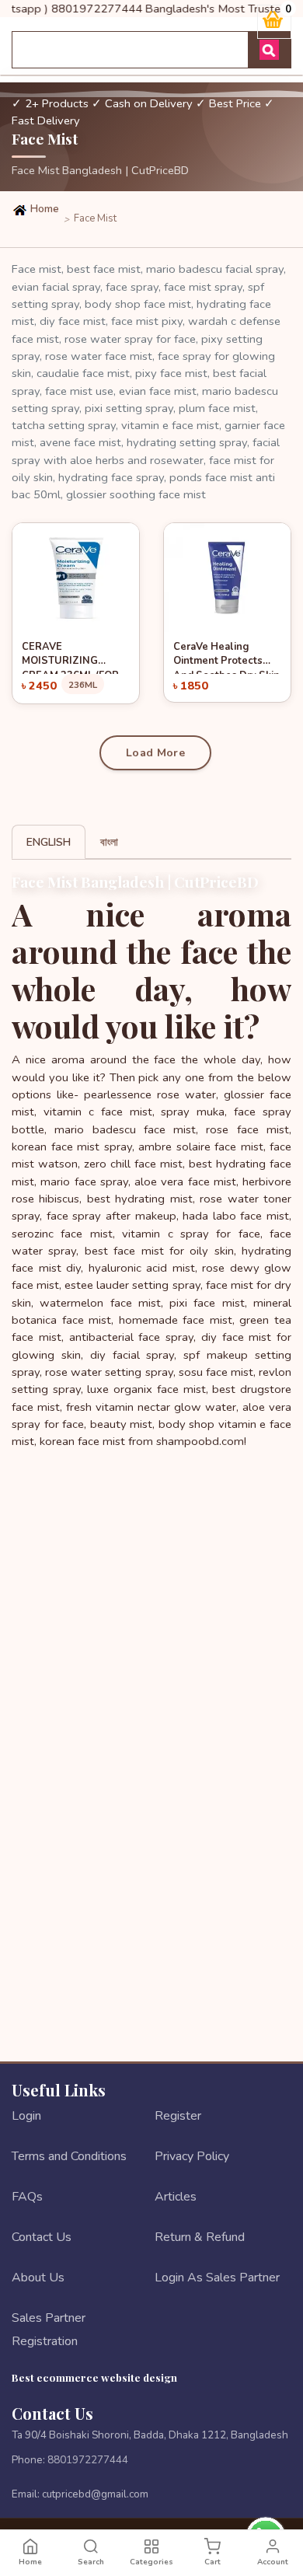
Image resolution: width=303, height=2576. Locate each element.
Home (44, 209)
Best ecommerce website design (94, 2377)
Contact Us (42, 2237)
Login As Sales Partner (217, 2278)
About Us (38, 2278)
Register (178, 2116)
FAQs (27, 2197)
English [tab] (49, 842)
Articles (176, 2197)
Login (26, 2116)
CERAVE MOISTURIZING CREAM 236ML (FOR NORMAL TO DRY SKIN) (70, 657)
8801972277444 (88, 2460)
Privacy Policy (192, 2156)
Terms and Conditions (69, 2156)
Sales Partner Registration (49, 2330)
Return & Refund (200, 2237)
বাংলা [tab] (109, 842)
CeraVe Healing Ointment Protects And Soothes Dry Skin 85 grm (226, 657)
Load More (155, 753)
